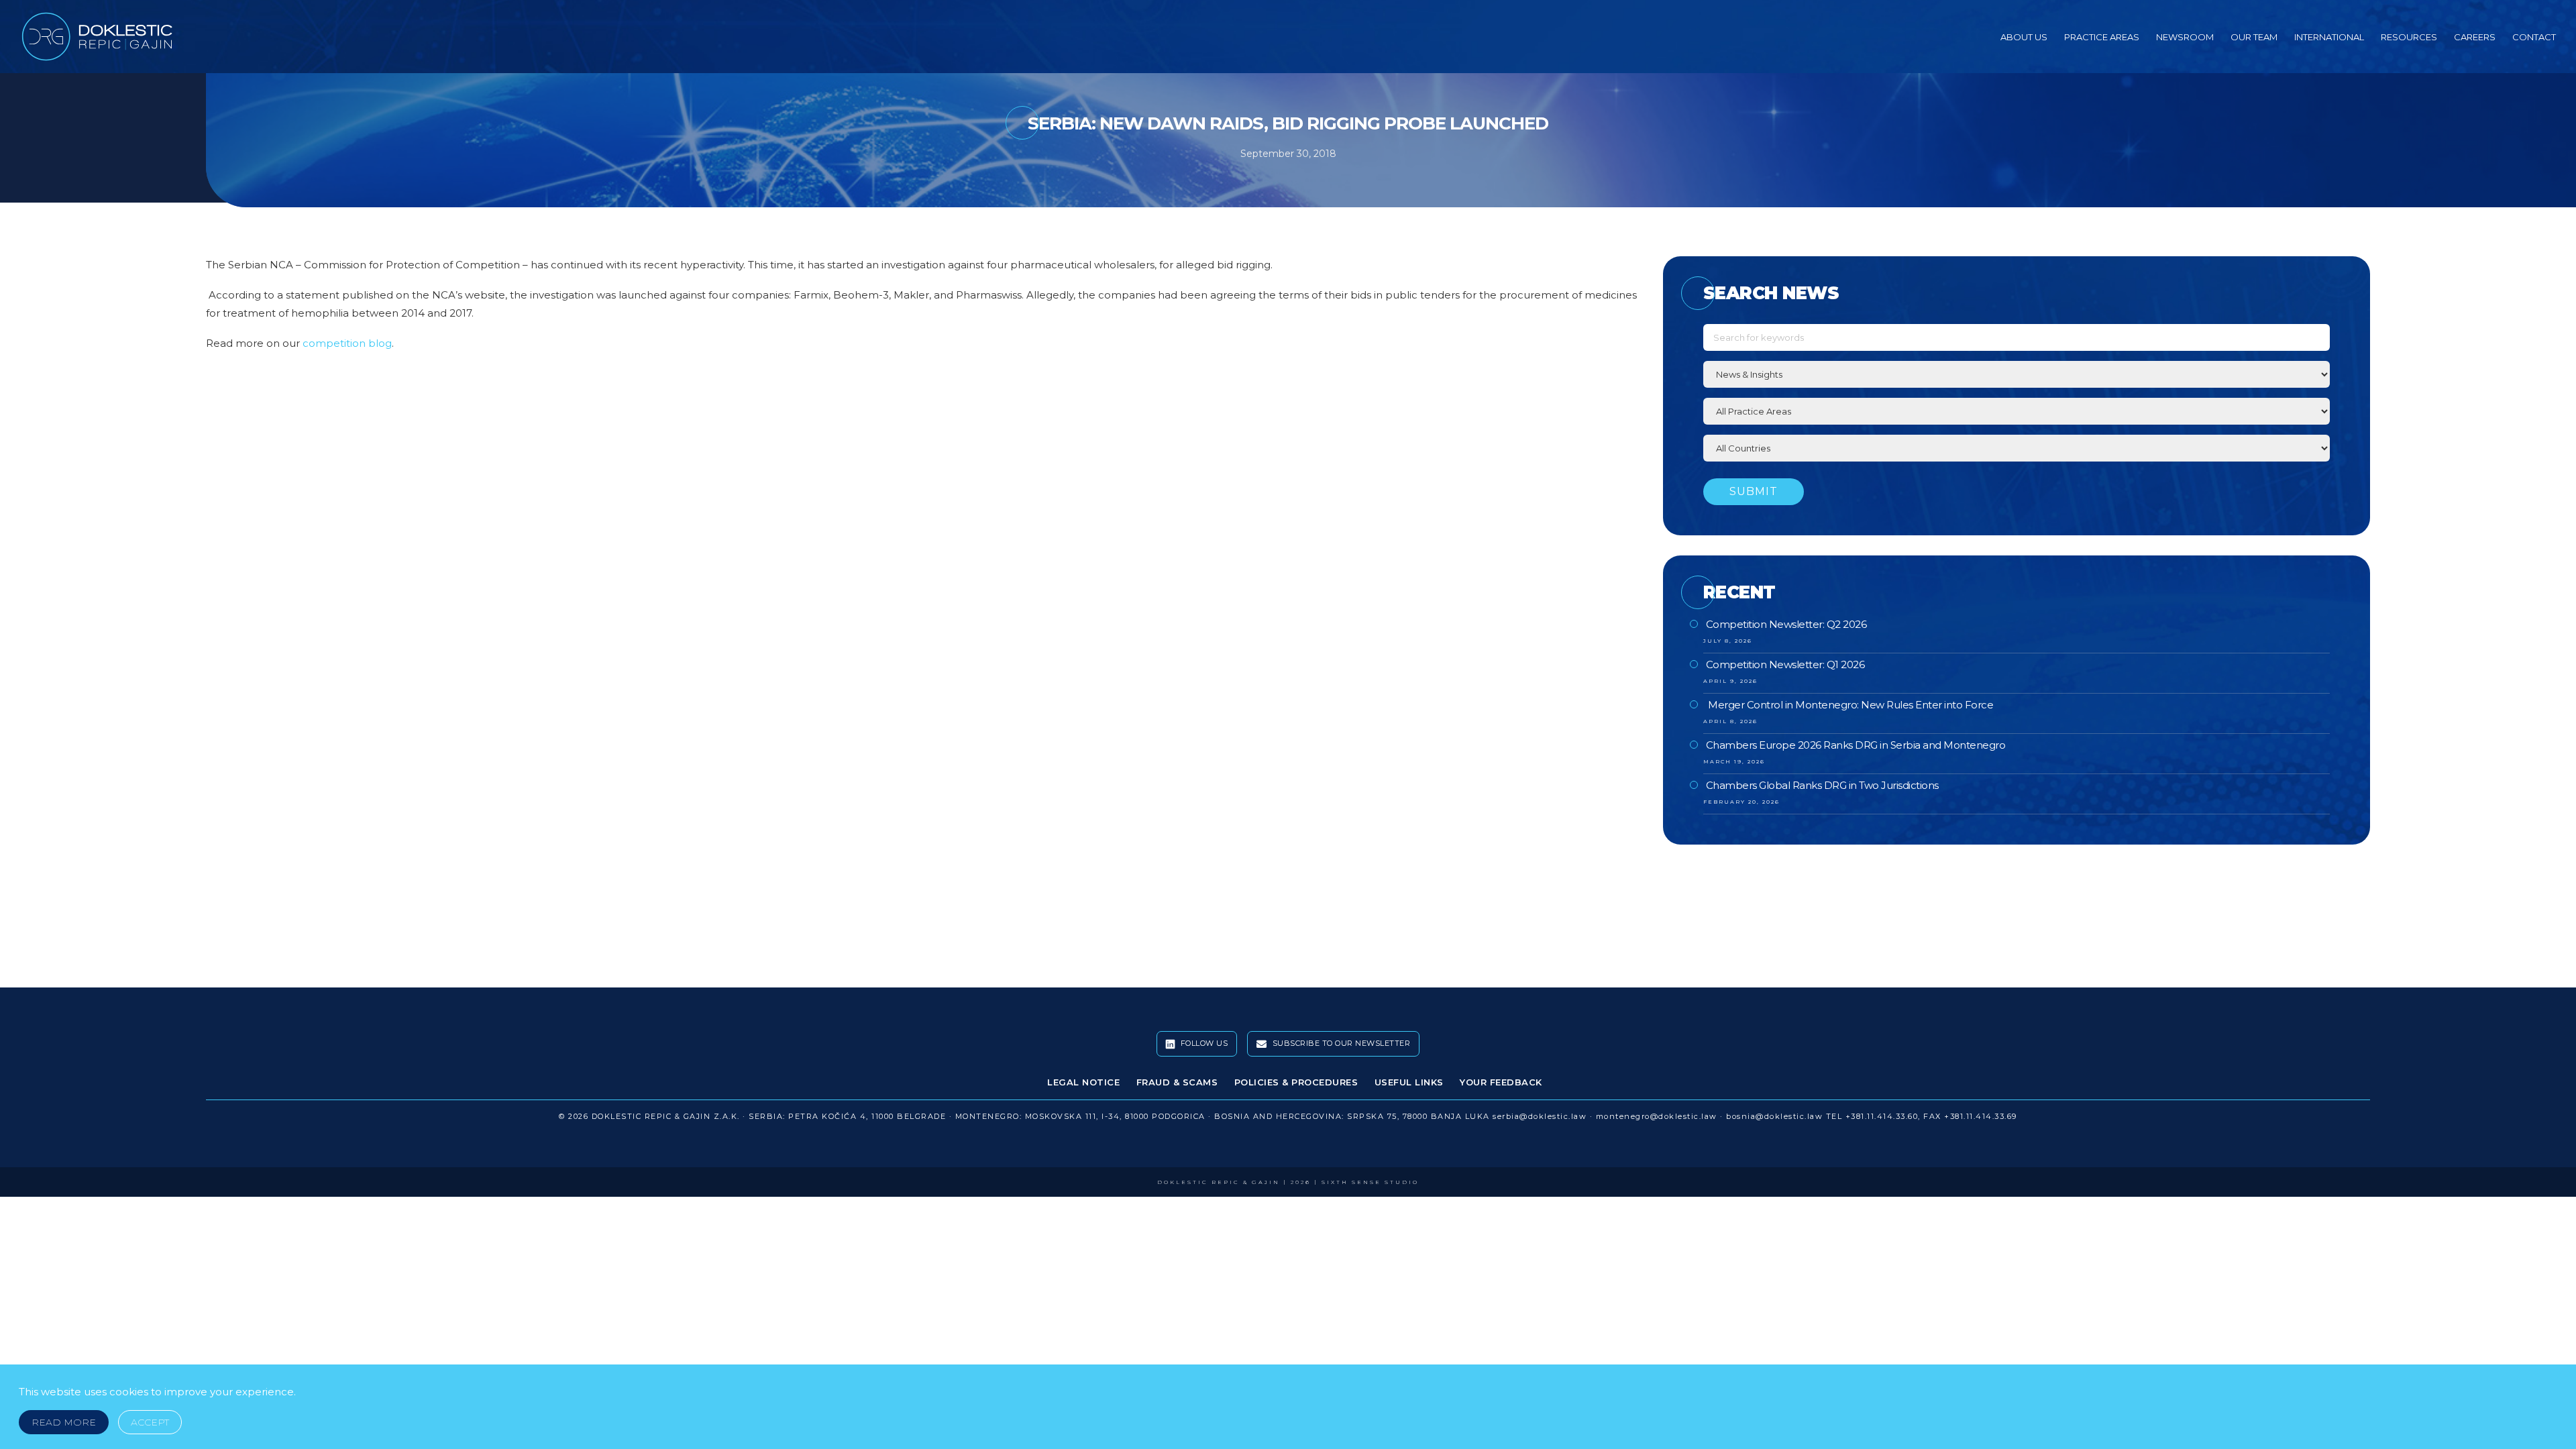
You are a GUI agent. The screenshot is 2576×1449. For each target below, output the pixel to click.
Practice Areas (2102, 37)
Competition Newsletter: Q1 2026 (1785, 664)
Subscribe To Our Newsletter (1340, 1043)
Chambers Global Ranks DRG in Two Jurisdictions (1822, 785)
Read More (64, 1422)
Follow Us (1203, 1043)
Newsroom (2185, 37)
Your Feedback (1501, 1082)
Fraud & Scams (1177, 1082)
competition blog (347, 343)
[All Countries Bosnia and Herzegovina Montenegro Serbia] (2017, 448)
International (2329, 37)
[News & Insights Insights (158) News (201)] (2017, 374)
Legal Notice (1083, 1082)
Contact (2534, 37)
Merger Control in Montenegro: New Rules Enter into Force (1850, 705)
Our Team (2254, 37)
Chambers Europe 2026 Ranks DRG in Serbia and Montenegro (1856, 745)
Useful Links (1409, 1082)
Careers (2475, 37)
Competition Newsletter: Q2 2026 (1786, 624)
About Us (2024, 37)
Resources (2409, 37)
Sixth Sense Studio (1370, 1182)
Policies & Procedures (1296, 1082)
